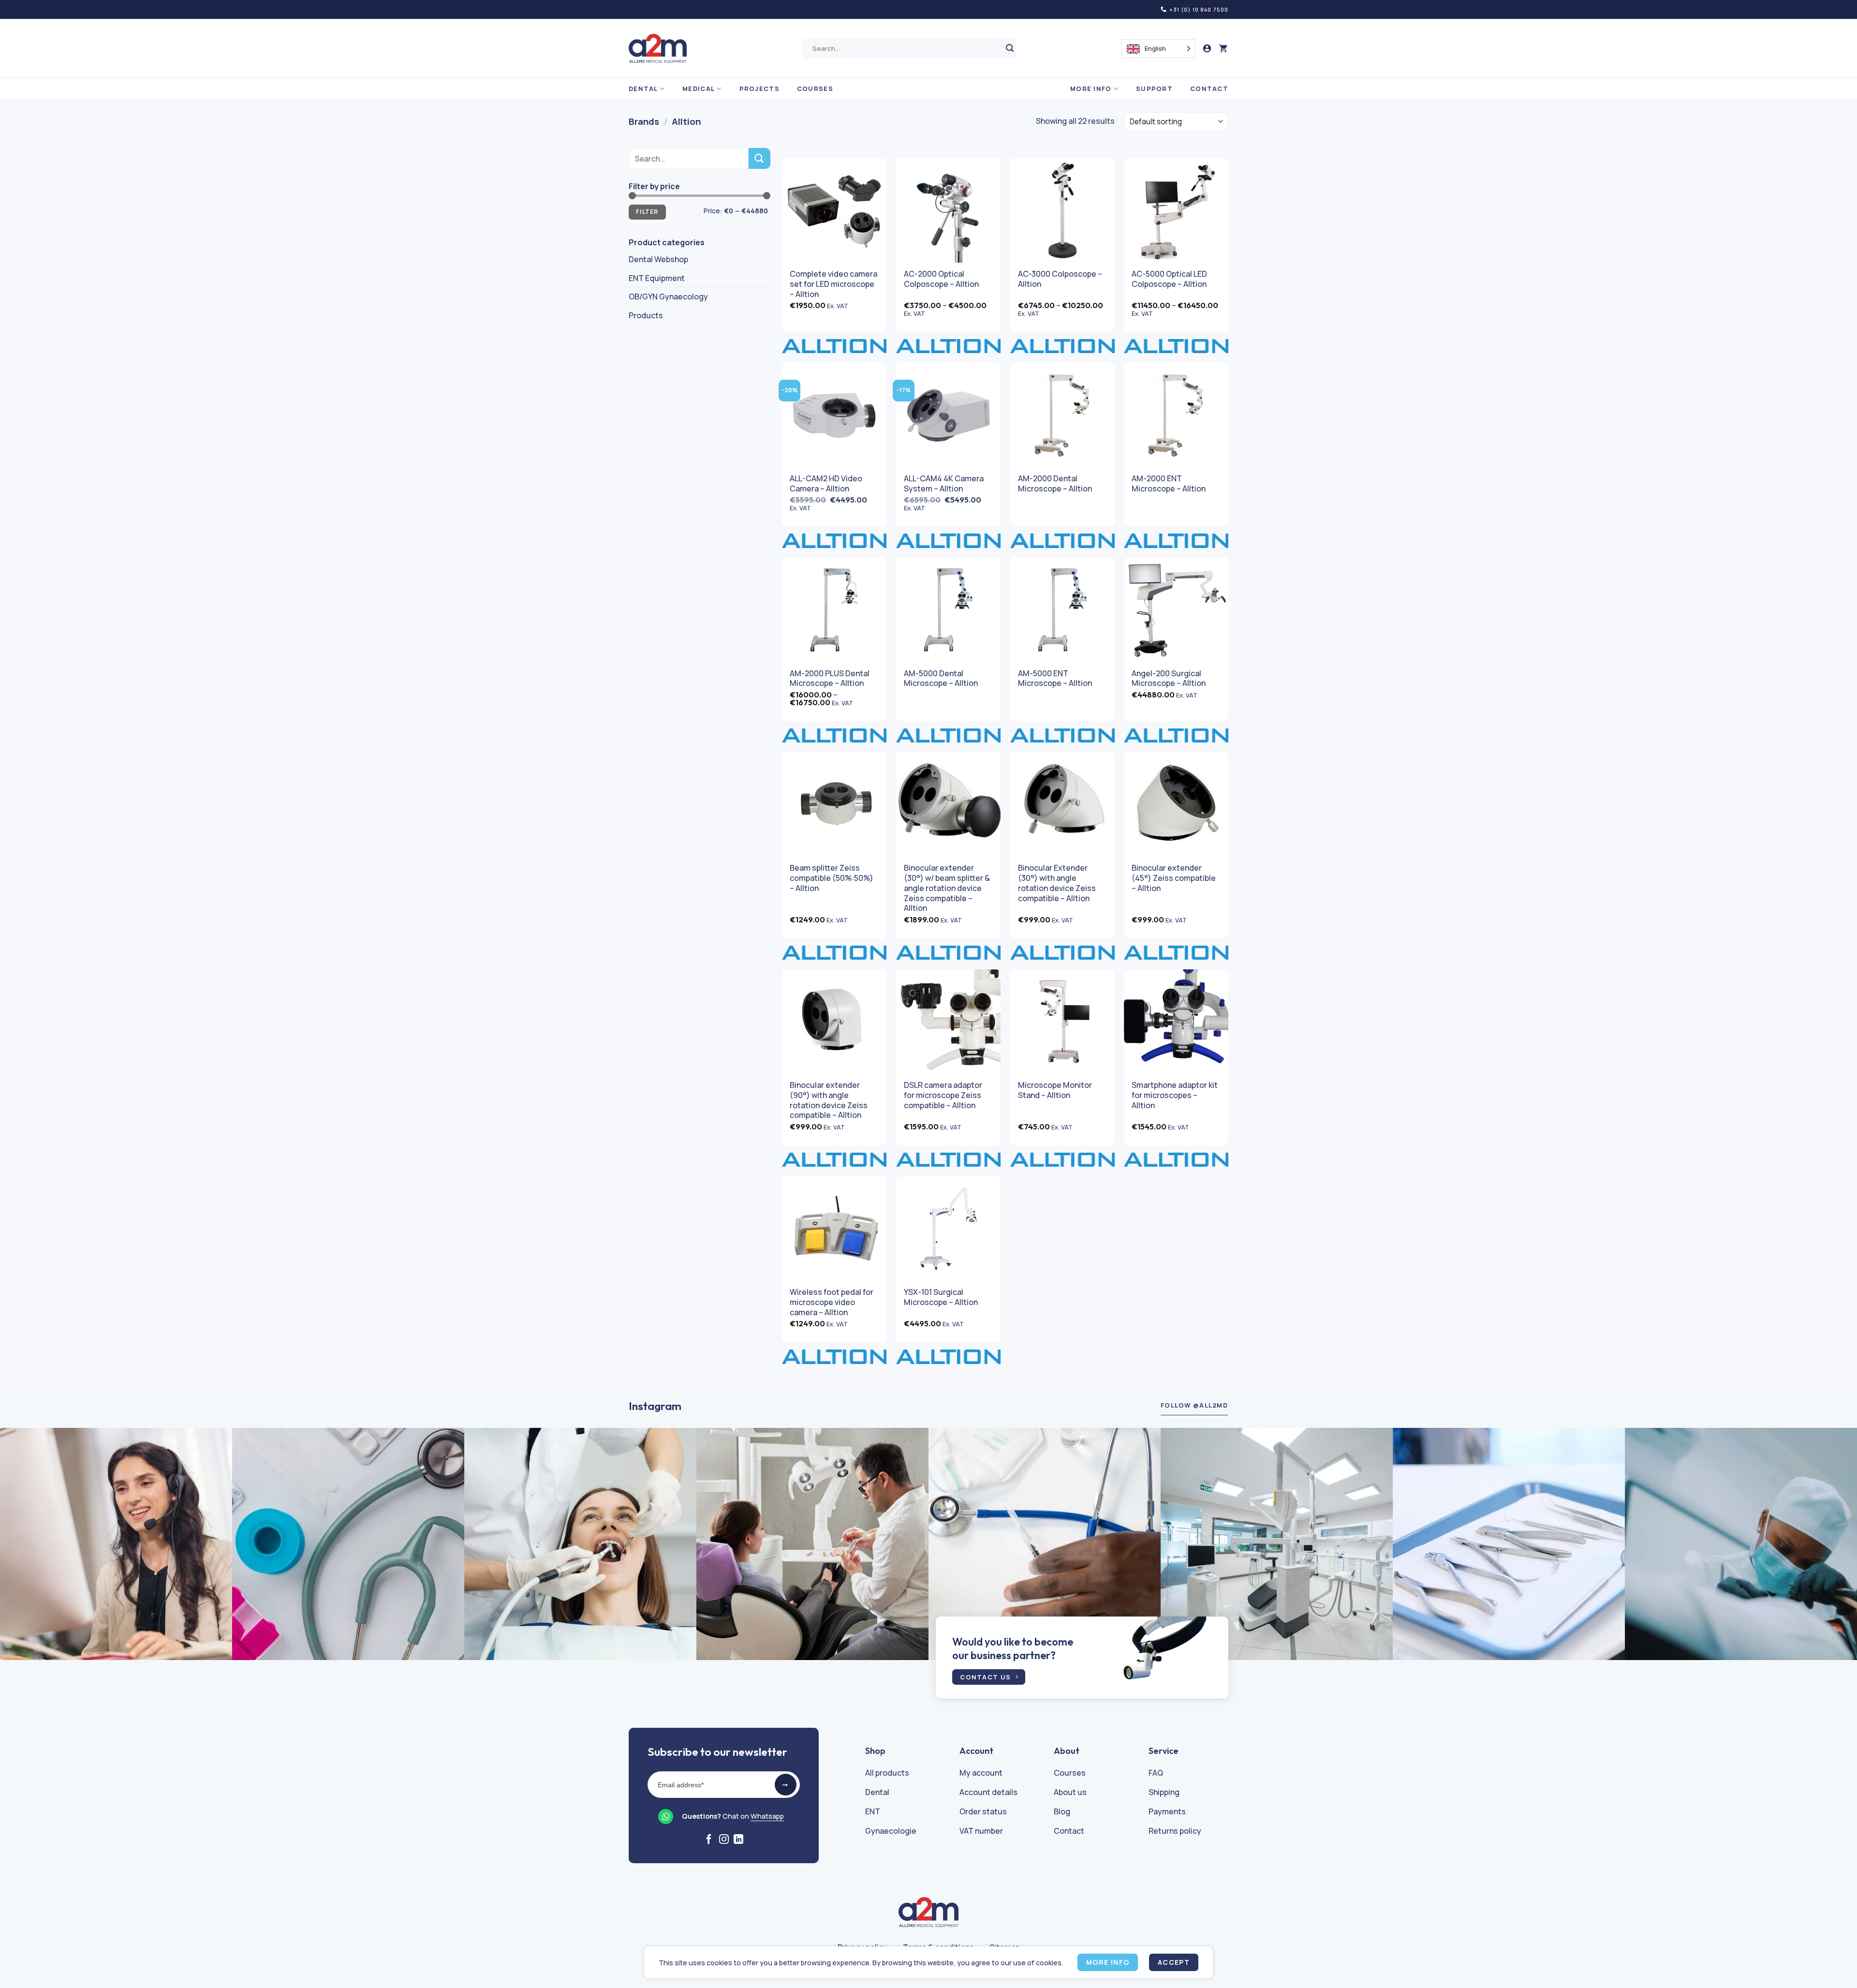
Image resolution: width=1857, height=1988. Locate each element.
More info (1091, 89)
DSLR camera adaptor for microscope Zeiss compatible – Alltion (943, 1095)
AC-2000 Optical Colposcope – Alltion (941, 279)
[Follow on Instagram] (724, 1840)
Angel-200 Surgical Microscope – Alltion (1169, 679)
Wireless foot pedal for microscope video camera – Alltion (832, 1302)
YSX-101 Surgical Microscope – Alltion (941, 1297)
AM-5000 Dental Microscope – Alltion (941, 679)
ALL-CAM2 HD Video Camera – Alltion (826, 484)
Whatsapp (767, 1816)
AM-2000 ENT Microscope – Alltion (1169, 484)
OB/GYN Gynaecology (668, 297)
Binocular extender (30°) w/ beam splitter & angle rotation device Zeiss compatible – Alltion (947, 888)
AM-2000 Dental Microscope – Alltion (1055, 484)
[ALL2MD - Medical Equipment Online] (658, 48)
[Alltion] (834, 346)
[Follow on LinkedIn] (738, 1840)
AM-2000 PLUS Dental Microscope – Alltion (830, 679)
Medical (699, 89)
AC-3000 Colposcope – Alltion (1060, 279)
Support (1154, 89)
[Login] (1207, 49)
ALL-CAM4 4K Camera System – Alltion (944, 484)
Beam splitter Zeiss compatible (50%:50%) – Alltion (832, 878)
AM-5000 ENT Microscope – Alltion (1055, 679)
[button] (1223, 49)
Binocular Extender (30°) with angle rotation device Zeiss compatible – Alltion (1057, 883)
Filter (647, 212)
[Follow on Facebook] (709, 1840)
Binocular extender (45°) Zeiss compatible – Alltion (1174, 878)
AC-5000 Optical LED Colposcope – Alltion (1169, 279)
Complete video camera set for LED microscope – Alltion (833, 284)
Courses (815, 89)
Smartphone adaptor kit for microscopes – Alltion (1175, 1095)
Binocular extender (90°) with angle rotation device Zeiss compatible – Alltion (829, 1100)
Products (646, 315)
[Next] (1808, 1544)
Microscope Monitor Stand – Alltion (1055, 1090)
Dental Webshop (658, 259)
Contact (1209, 89)
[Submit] (1010, 49)
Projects (759, 89)
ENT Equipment (657, 278)
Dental (643, 89)
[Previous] (49, 1544)
